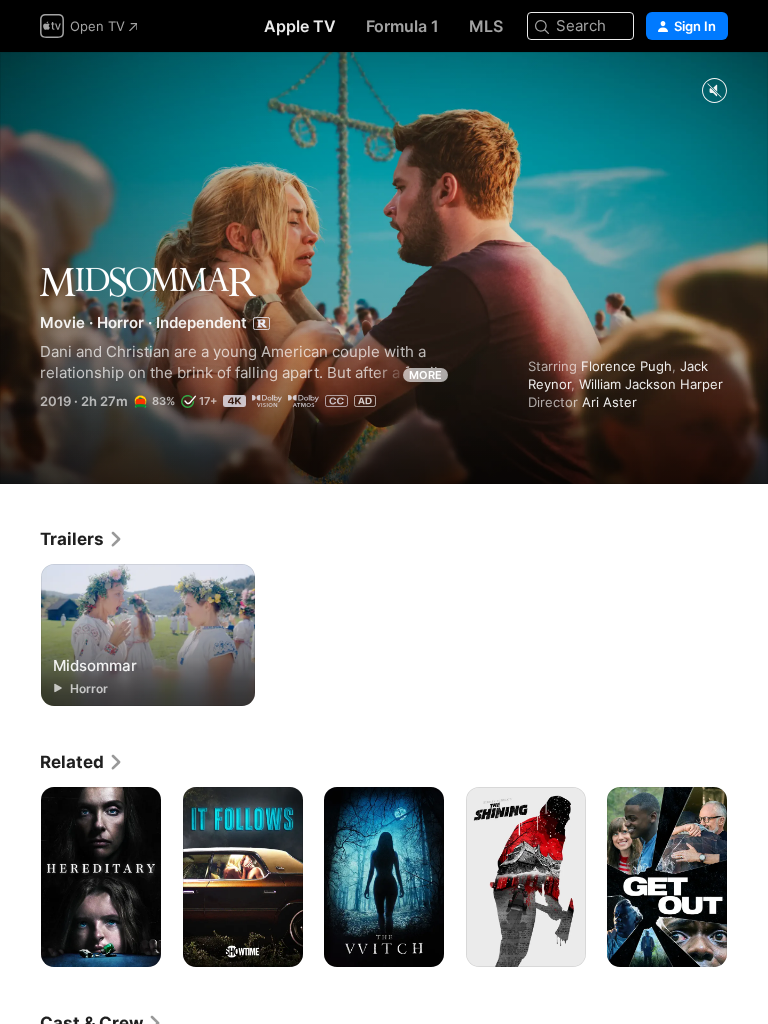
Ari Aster (609, 402)
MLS (486, 26)
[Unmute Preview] (714, 91)
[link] (82, 539)
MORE (425, 375)
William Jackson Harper (651, 384)
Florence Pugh (626, 366)
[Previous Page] (20, 877)
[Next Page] (748, 877)
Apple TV (300, 26)
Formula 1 (402, 26)
